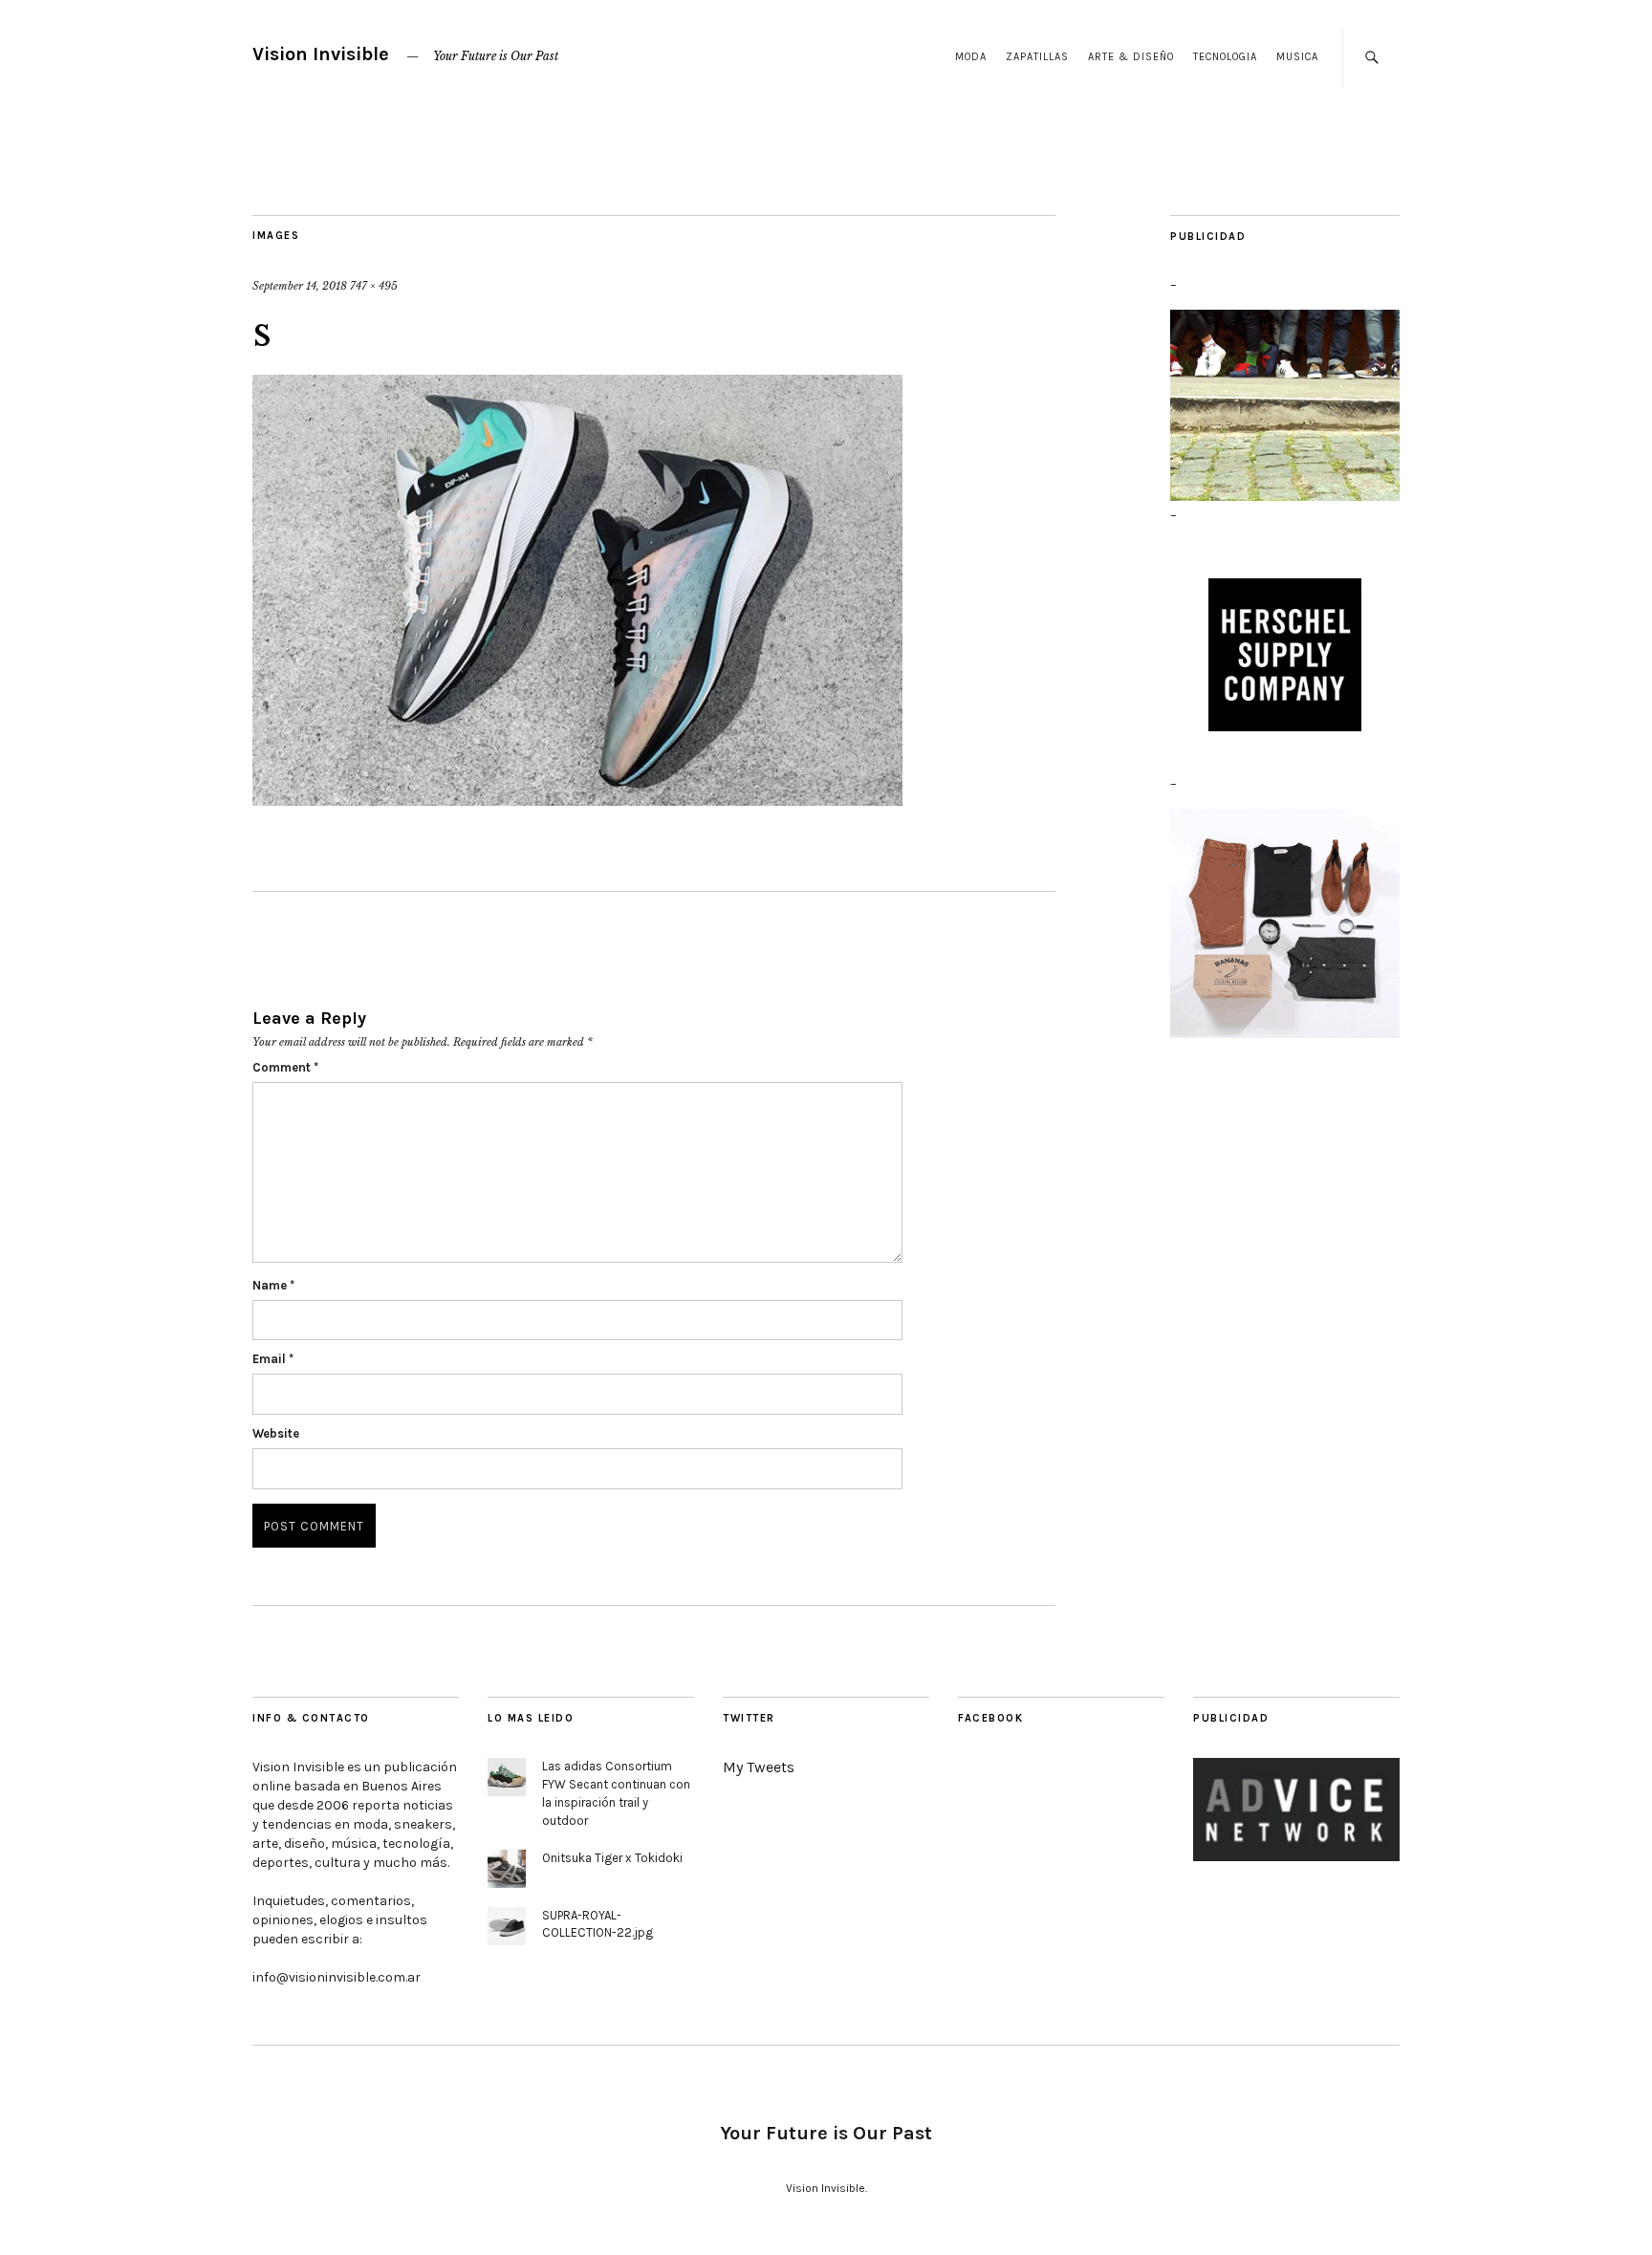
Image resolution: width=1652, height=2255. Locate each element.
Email (273, 1359)
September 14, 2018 (300, 286)
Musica (1297, 57)
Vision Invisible (321, 54)
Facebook (990, 1718)
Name (273, 1285)
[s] (577, 592)
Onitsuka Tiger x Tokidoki (612, 1858)
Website (276, 1433)
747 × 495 (374, 286)
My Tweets (759, 1767)
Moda (971, 57)
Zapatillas (1037, 57)
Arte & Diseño (1131, 57)
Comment (285, 1067)
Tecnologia (1225, 57)
